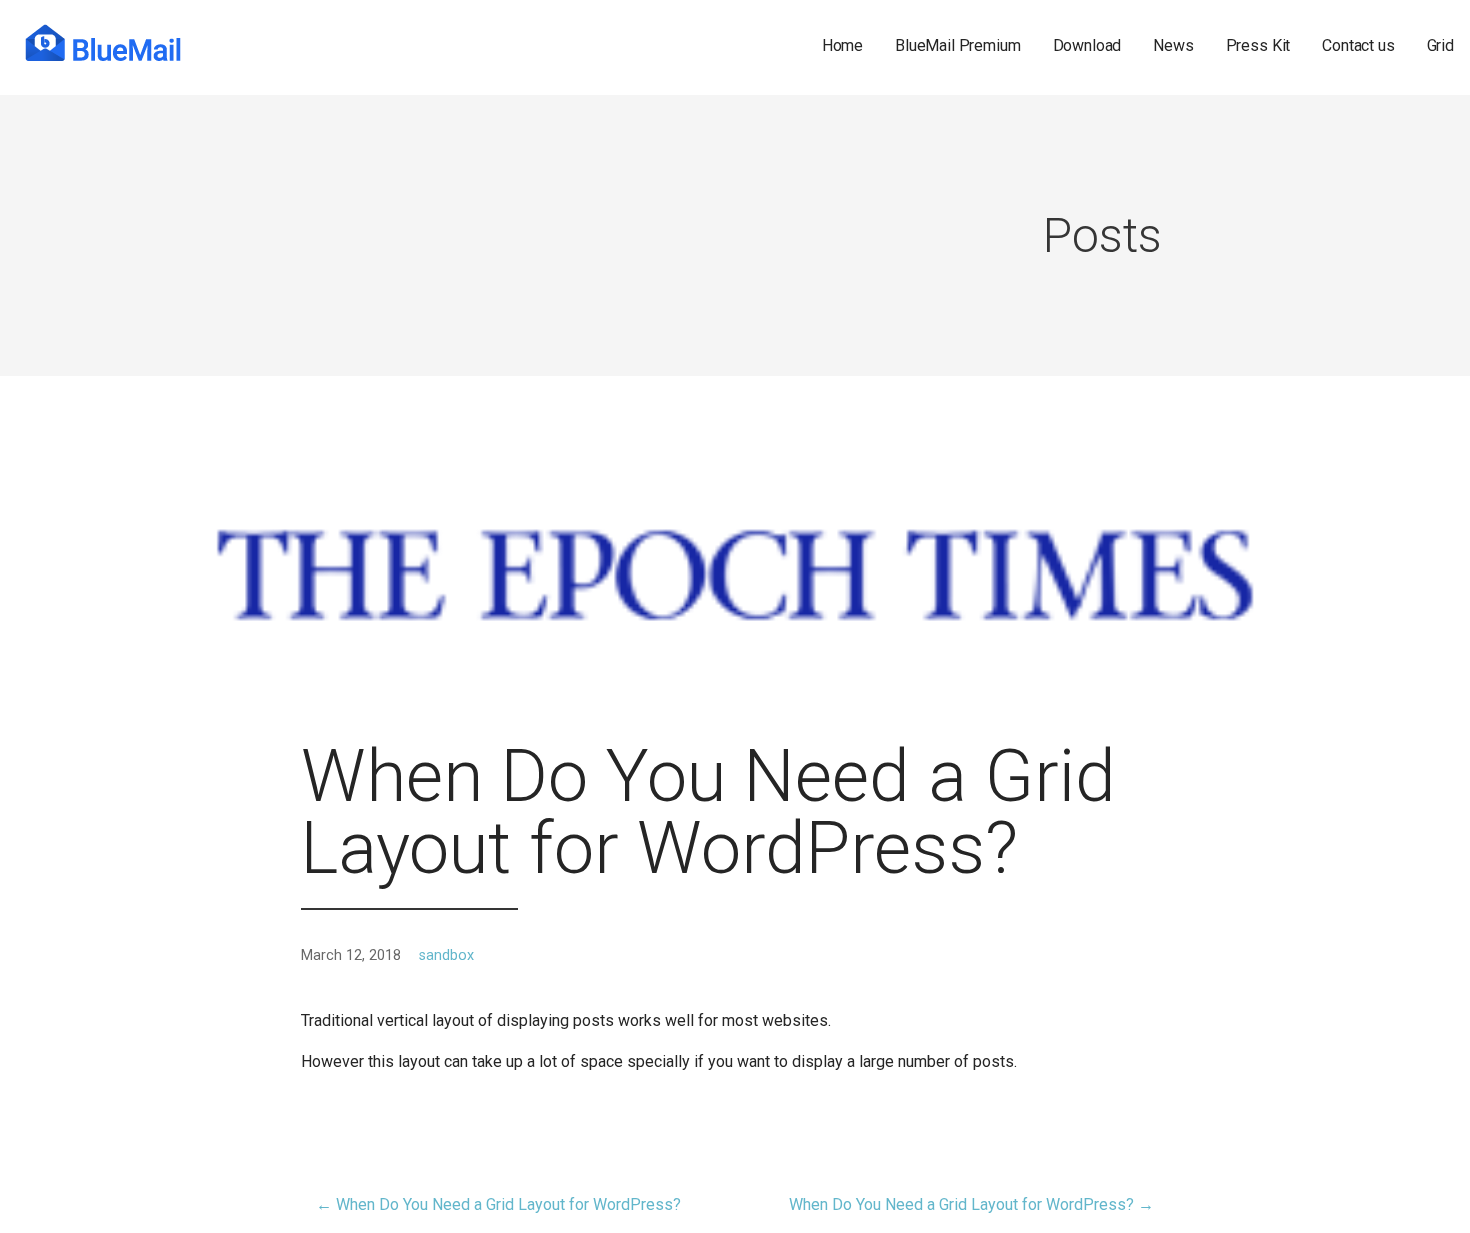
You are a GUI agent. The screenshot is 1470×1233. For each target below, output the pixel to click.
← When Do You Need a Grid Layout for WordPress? (498, 1204)
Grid (1440, 46)
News (1173, 46)
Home (842, 46)
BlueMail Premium (957, 46)
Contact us (1358, 46)
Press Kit (1258, 46)
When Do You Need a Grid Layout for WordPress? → (971, 1204)
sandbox (446, 955)
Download (1087, 46)
